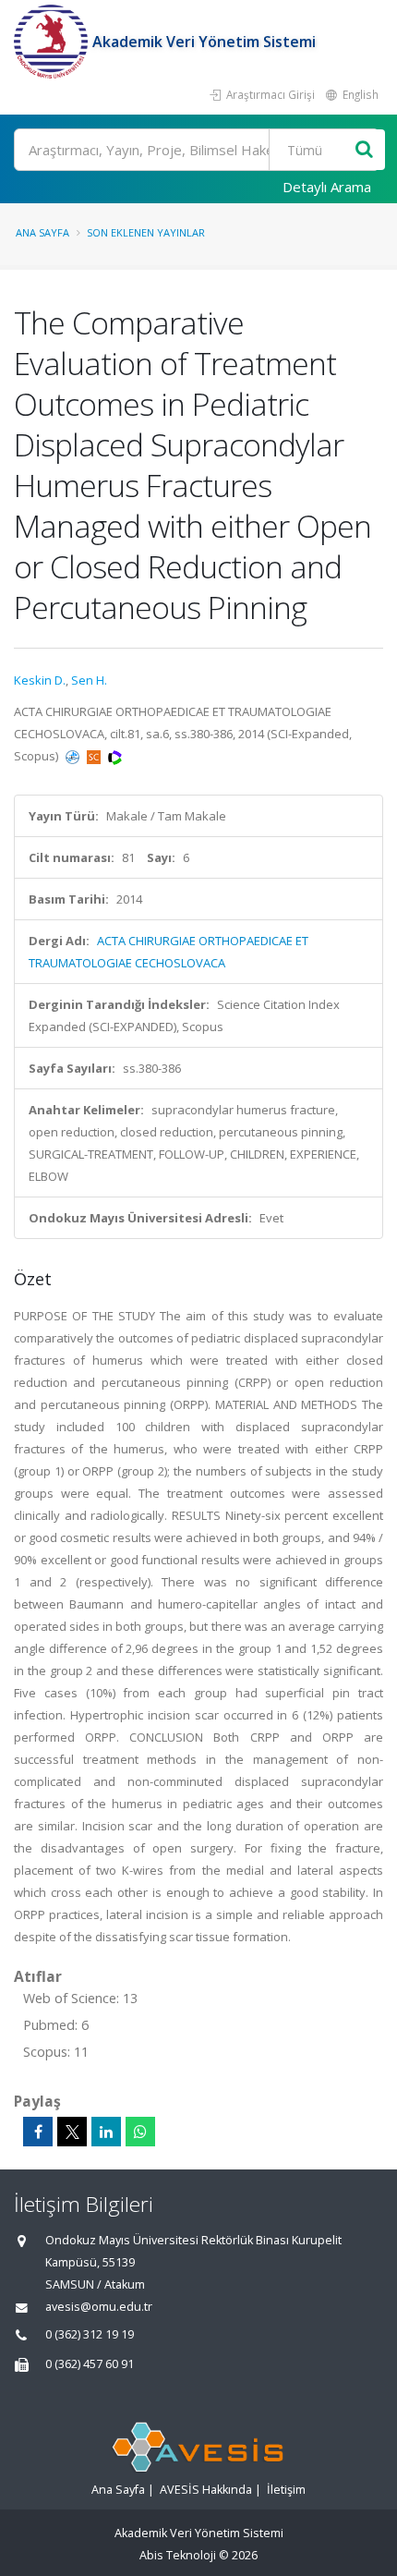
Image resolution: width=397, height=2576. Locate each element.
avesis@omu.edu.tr (99, 2307)
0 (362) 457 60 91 (90, 2364)
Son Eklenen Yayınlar (146, 232)
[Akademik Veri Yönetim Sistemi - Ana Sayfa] (53, 42)
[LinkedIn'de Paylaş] (106, 2132)
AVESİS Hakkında (206, 2490)
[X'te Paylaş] (72, 2132)
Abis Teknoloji (178, 2555)
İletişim (286, 2490)
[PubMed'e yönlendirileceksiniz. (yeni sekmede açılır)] (74, 756)
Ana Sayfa (42, 232)
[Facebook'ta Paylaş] (38, 2132)
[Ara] (364, 150)
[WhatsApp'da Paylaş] (140, 2132)
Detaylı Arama (327, 187)
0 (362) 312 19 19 (90, 2334)
